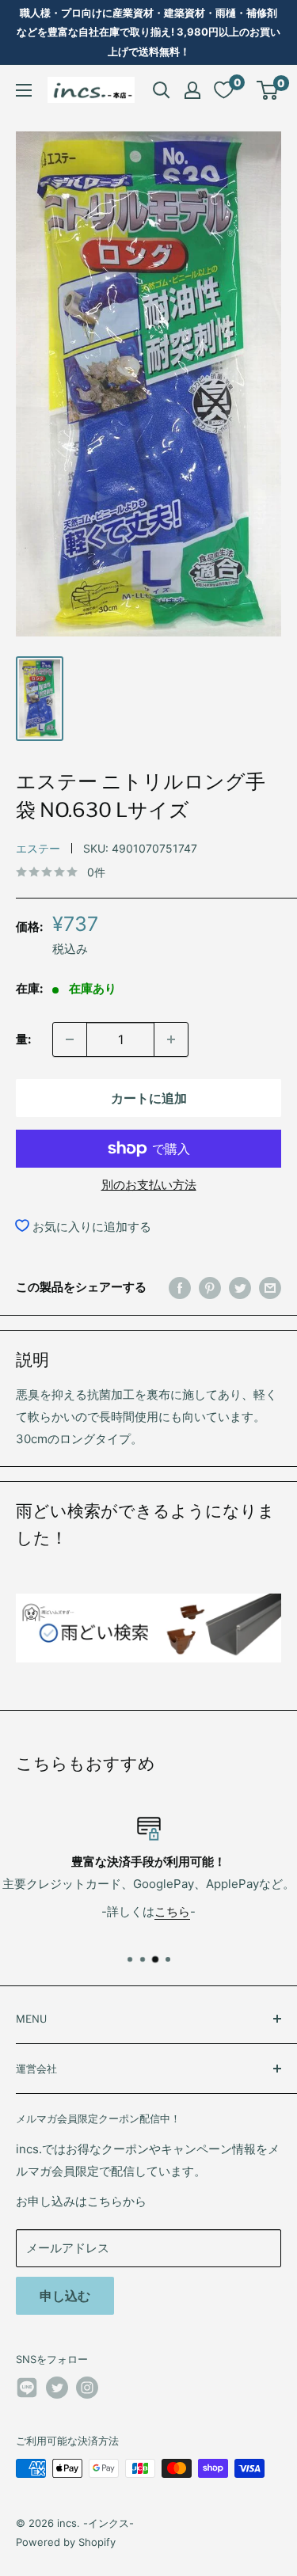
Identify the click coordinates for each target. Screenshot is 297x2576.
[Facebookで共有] (180, 1288)
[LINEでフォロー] (27, 2390)
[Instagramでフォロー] (87, 2388)
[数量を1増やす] (171, 1039)
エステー (38, 848)
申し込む (65, 2296)
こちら (172, 1911)
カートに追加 (149, 1098)
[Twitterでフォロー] (57, 2388)
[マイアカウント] (192, 90)
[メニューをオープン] (24, 90)
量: (23, 1039)
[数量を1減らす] (70, 1039)
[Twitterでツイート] (240, 1288)
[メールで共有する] (270, 1288)
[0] (268, 90)
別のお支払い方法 (149, 1185)
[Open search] (162, 90)
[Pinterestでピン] (210, 1288)
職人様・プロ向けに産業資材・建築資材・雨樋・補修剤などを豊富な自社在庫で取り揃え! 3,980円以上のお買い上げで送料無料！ (148, 32)
